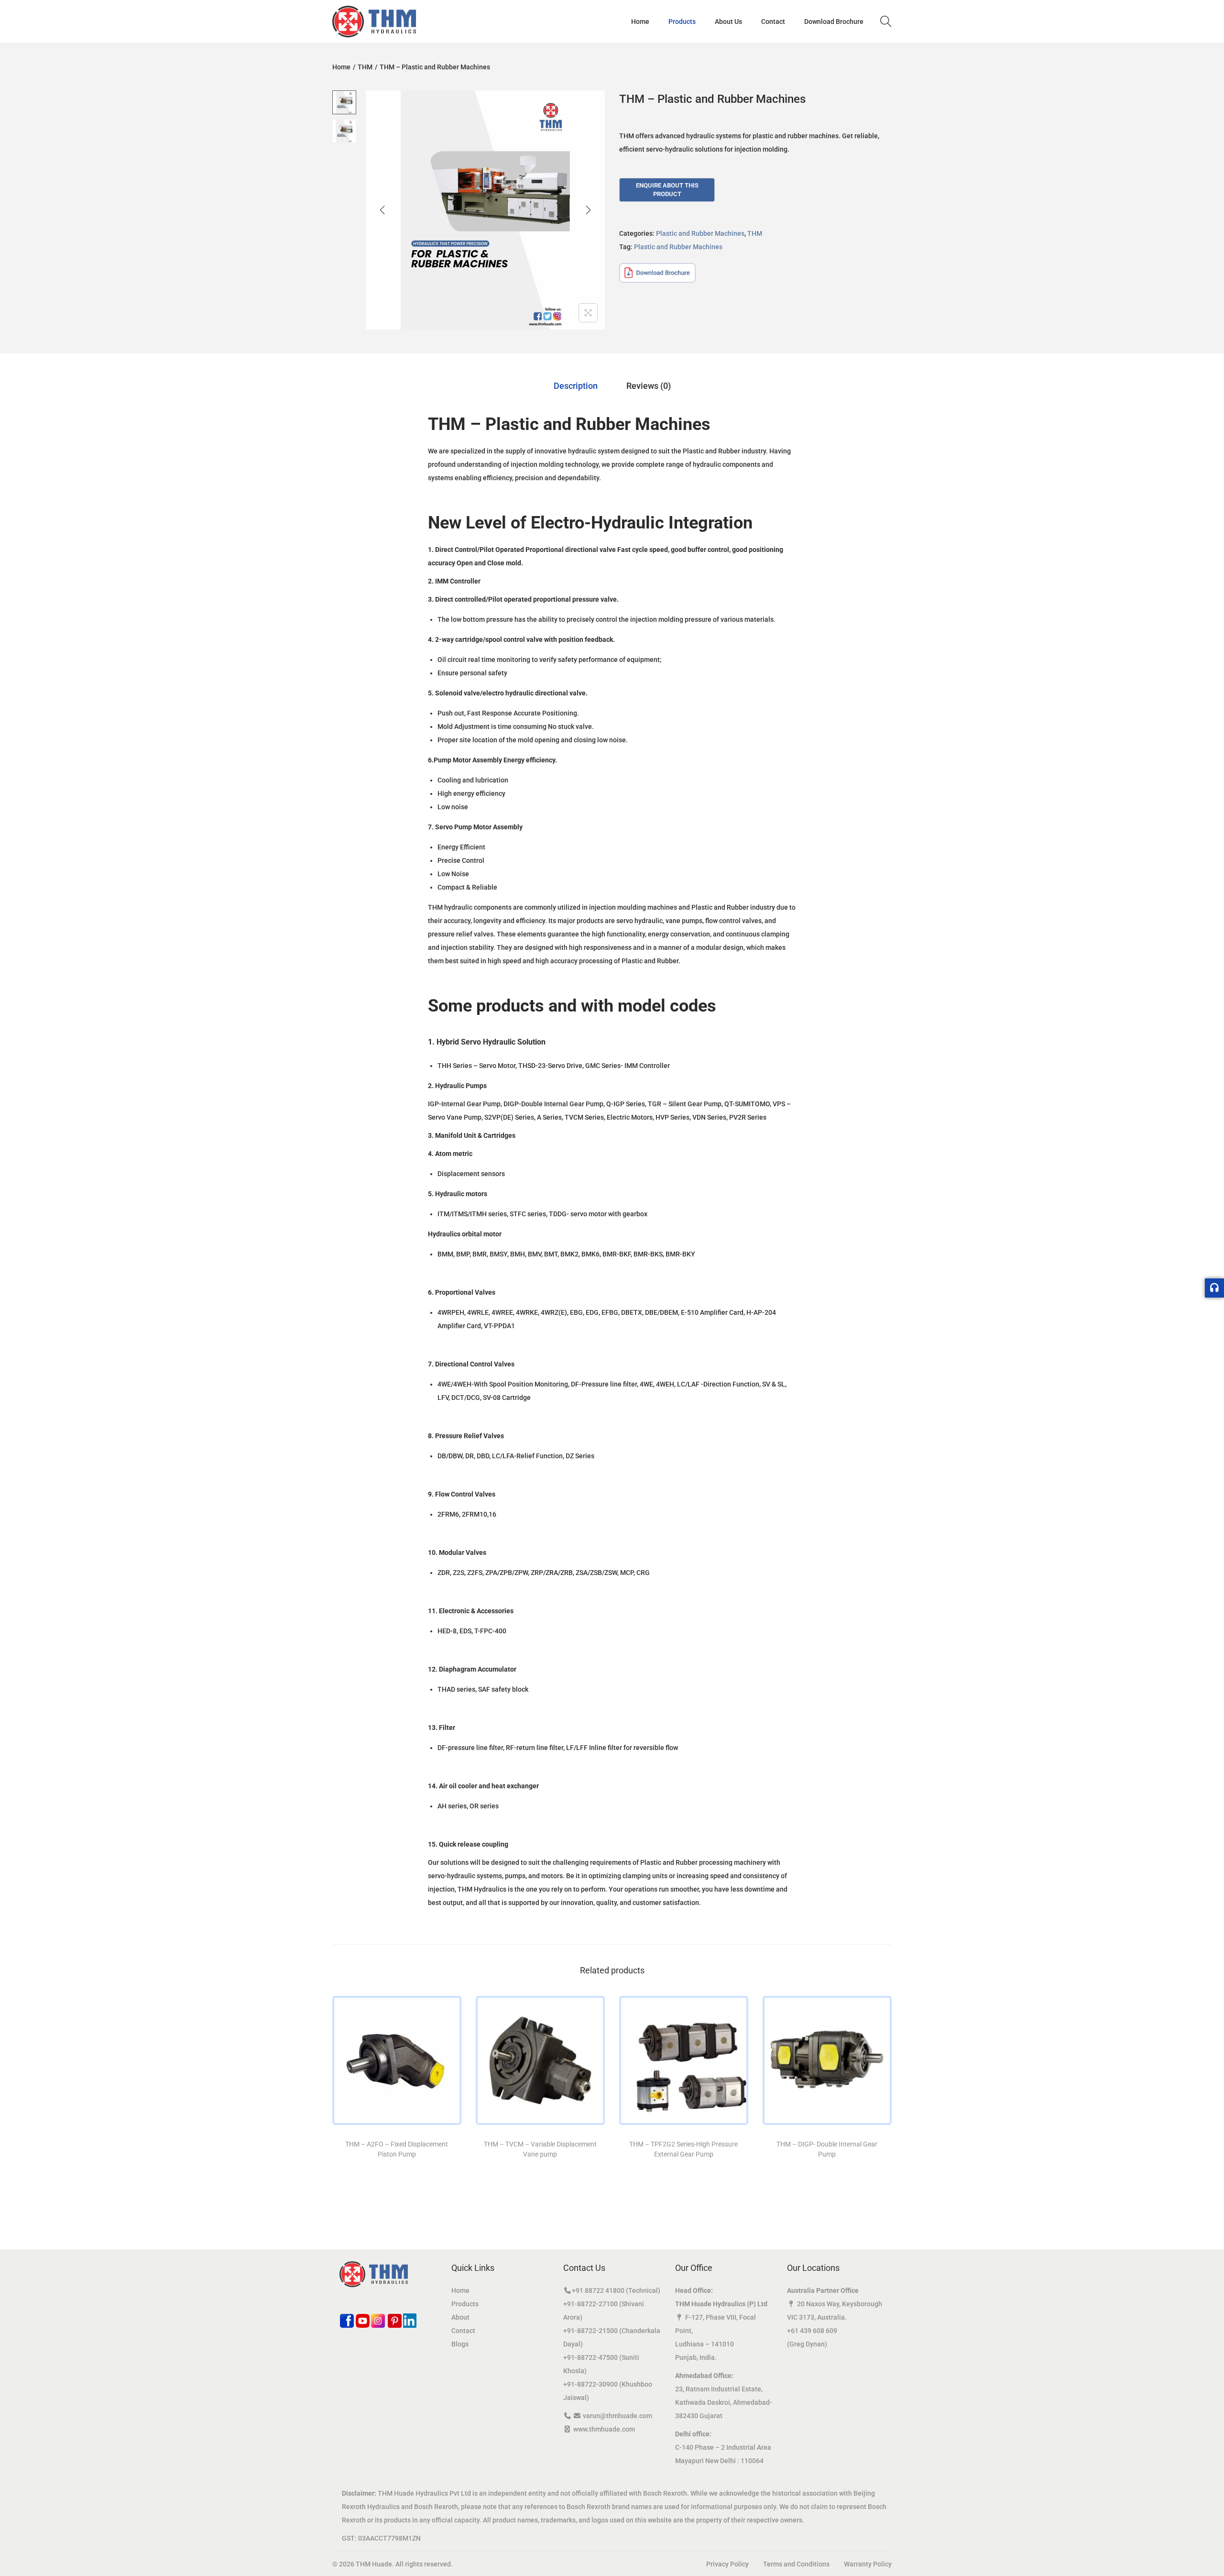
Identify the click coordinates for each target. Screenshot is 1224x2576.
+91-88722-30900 (590, 2384)
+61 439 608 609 (812, 2331)
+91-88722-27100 (590, 2304)
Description (576, 386)
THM (365, 67)
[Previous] (382, 210)
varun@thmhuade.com (617, 2416)
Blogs (460, 2344)
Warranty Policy (868, 2564)
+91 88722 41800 (598, 2290)
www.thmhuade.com (604, 2429)
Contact (463, 2331)
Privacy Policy (727, 2564)
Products (465, 2304)
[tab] (576, 386)
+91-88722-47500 (590, 2357)
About (460, 2317)
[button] (28, 2548)
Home (341, 67)
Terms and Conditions (796, 2564)
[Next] (588, 210)
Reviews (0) (649, 386)
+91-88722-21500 (590, 2331)
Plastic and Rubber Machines (700, 233)
